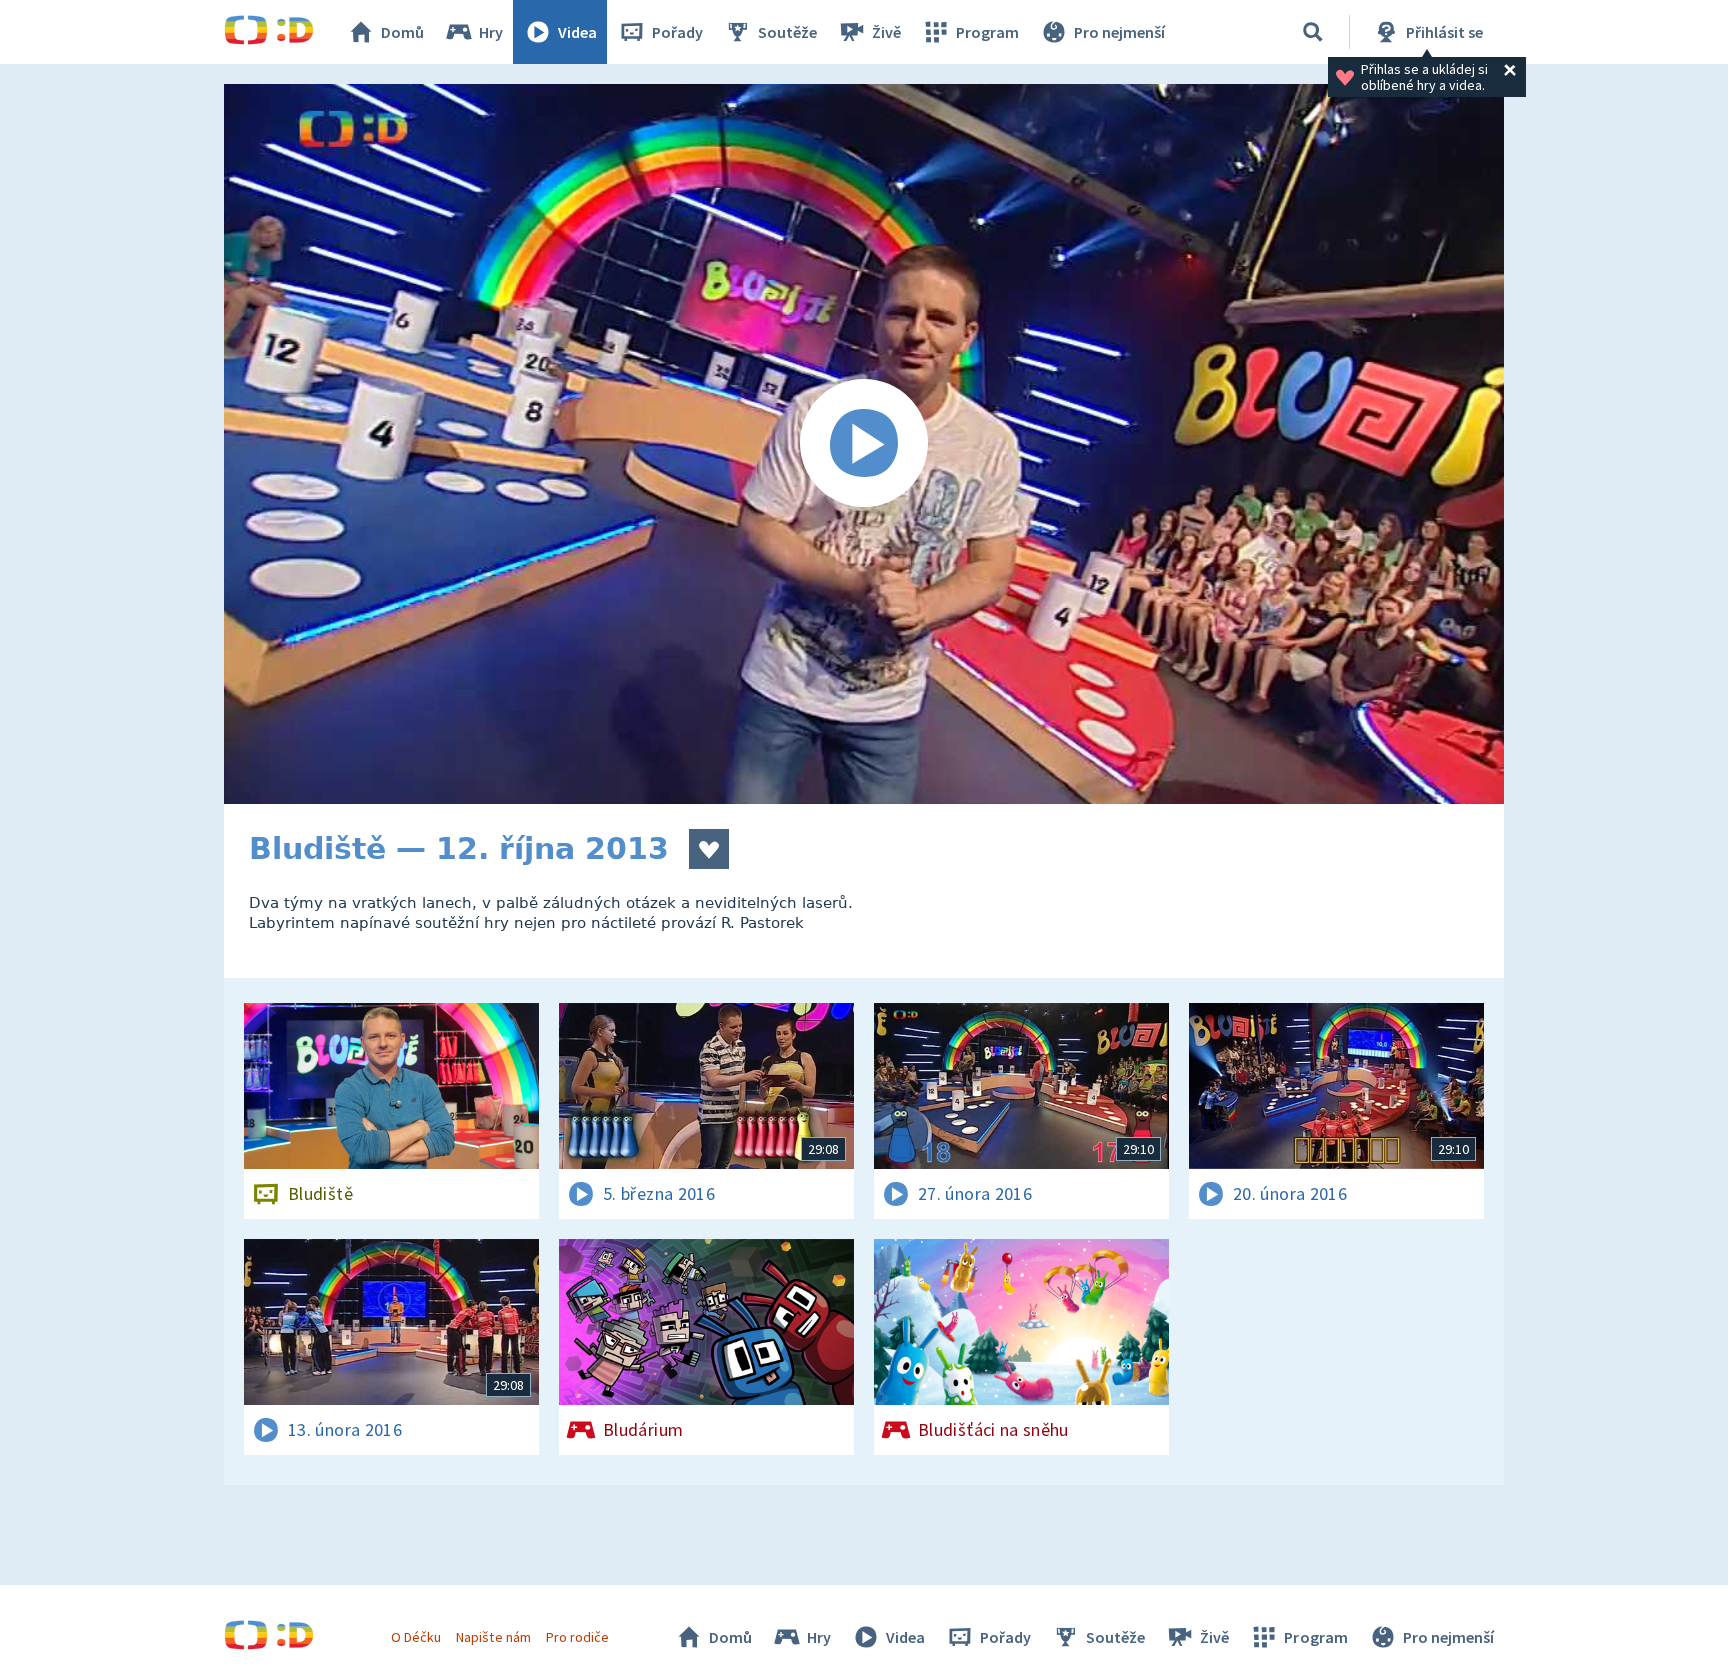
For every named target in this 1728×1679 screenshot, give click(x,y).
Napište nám (493, 1637)
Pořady (677, 32)
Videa (577, 32)
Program (987, 32)
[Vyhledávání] (1313, 32)
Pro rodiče (577, 1637)
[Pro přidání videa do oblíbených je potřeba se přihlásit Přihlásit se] (709, 849)
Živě (886, 32)
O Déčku (416, 1637)
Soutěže (787, 32)
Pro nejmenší (1119, 32)
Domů (402, 32)
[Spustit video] (864, 444)
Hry (491, 32)
